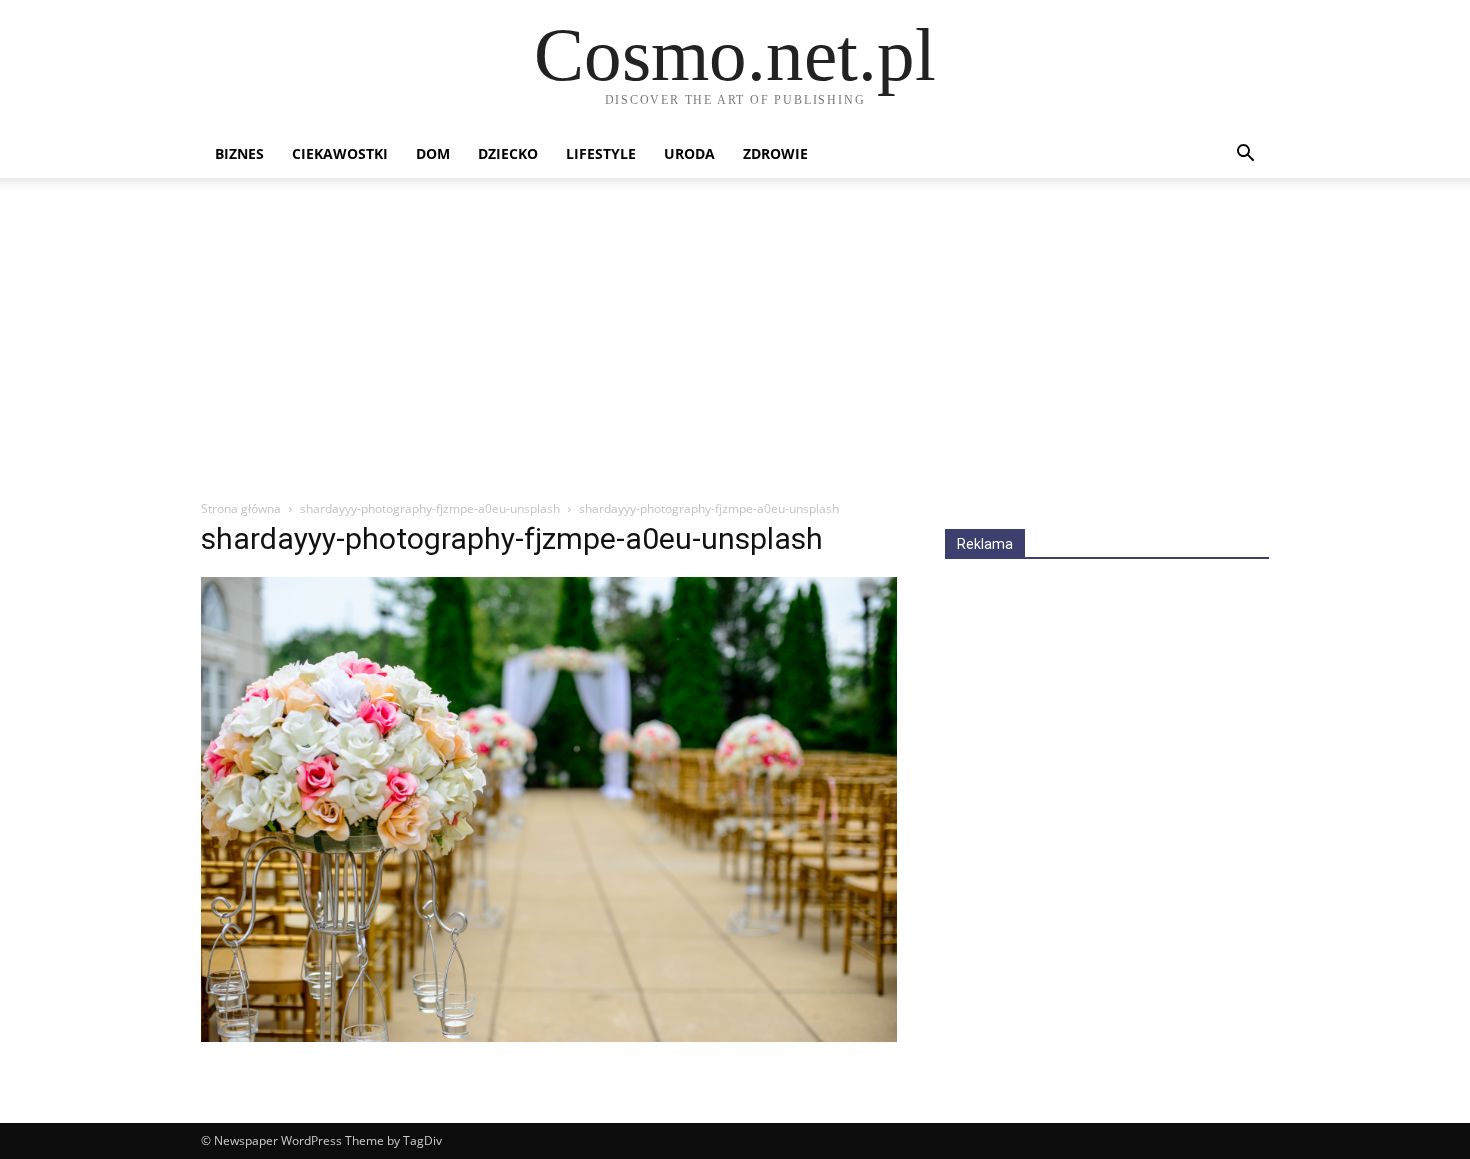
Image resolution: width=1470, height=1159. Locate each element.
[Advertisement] (735, 349)
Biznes (239, 153)
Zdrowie (775, 153)
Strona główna (241, 508)
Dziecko (508, 153)
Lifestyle (601, 153)
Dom (433, 153)
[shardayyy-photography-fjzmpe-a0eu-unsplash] (549, 1036)
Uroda (689, 153)
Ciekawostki (340, 153)
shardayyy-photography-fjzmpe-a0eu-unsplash (430, 508)
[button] (1245, 155)
